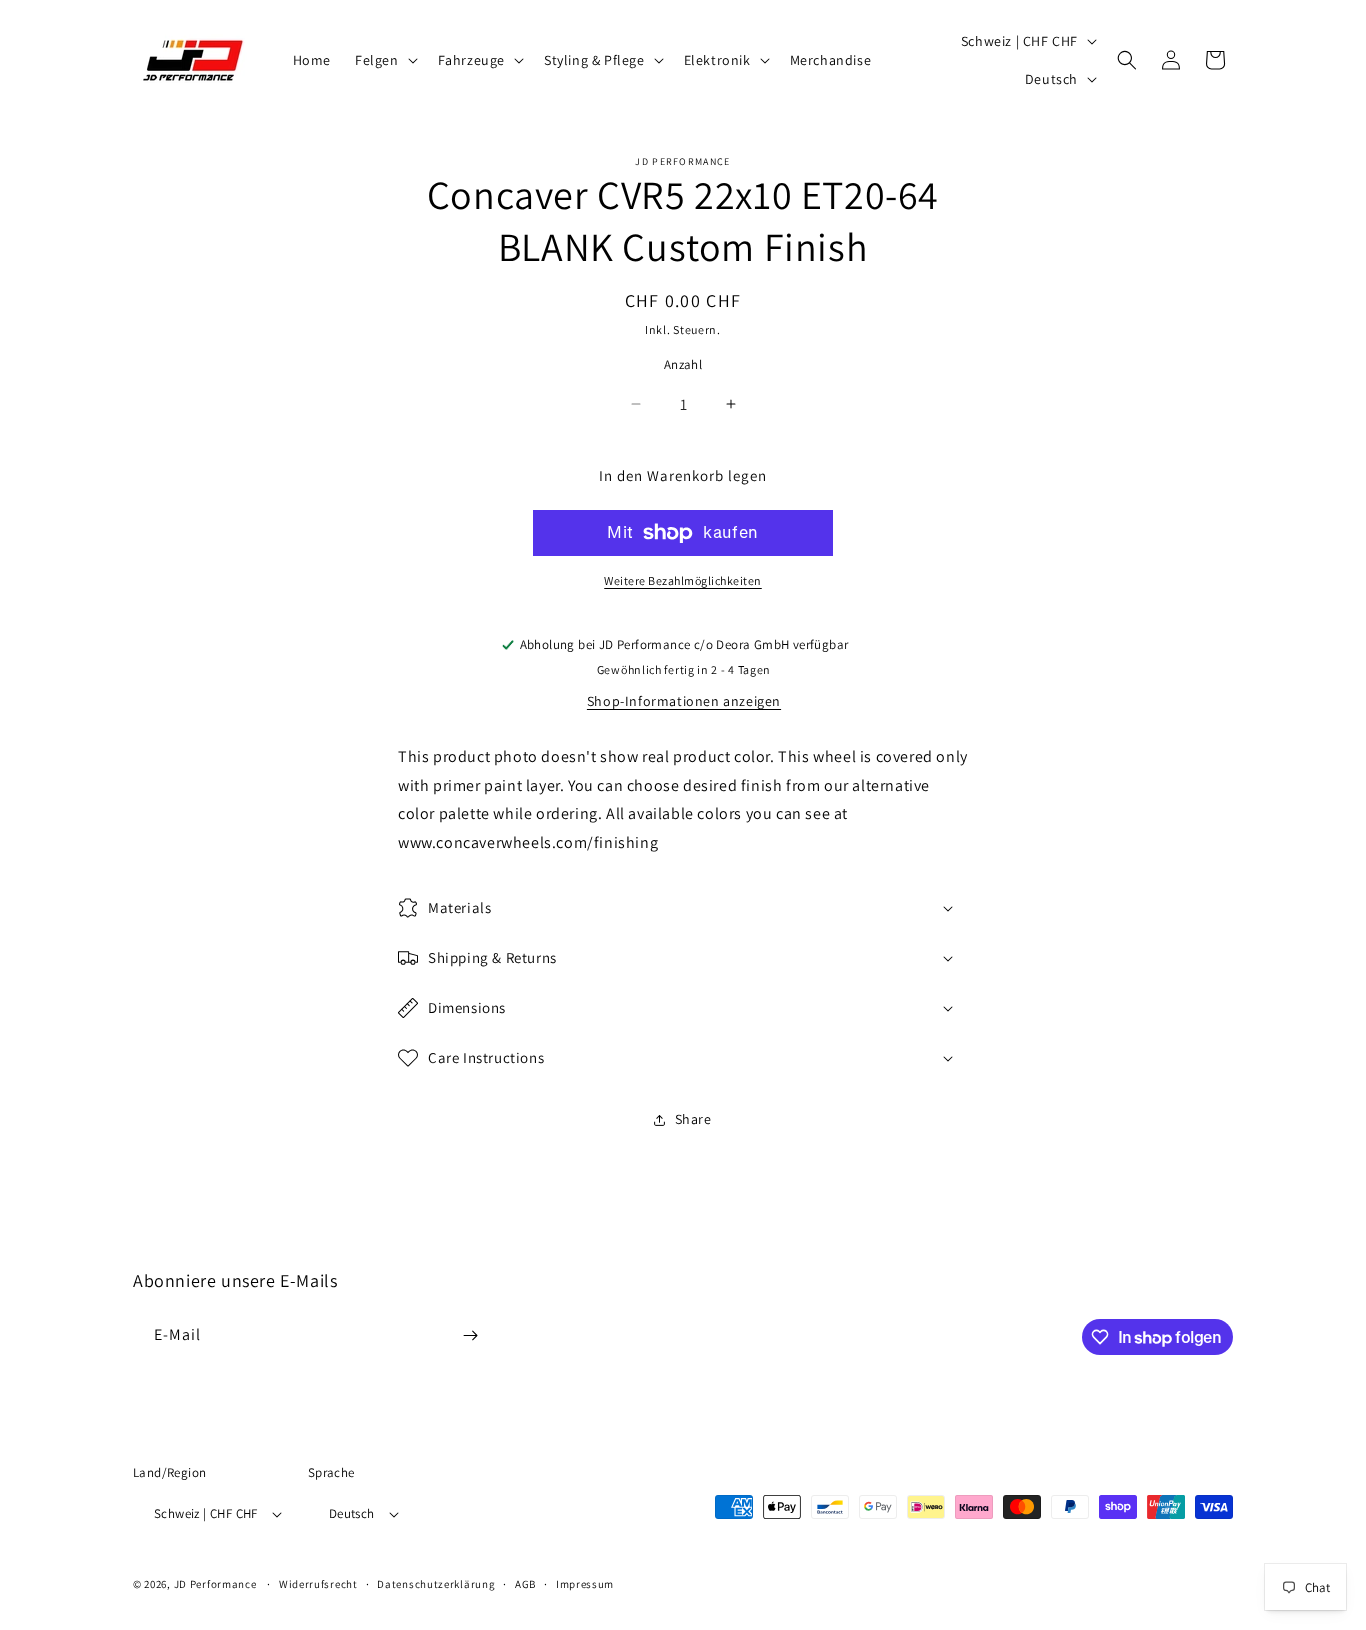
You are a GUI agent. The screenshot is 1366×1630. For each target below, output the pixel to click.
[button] (384, 60)
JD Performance (215, 1584)
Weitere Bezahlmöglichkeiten (683, 580)
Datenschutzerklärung (436, 1584)
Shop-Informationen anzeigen (684, 701)
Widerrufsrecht (318, 1584)
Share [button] (693, 1119)
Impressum (585, 1584)
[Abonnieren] (470, 1335)
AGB (525, 1584)
